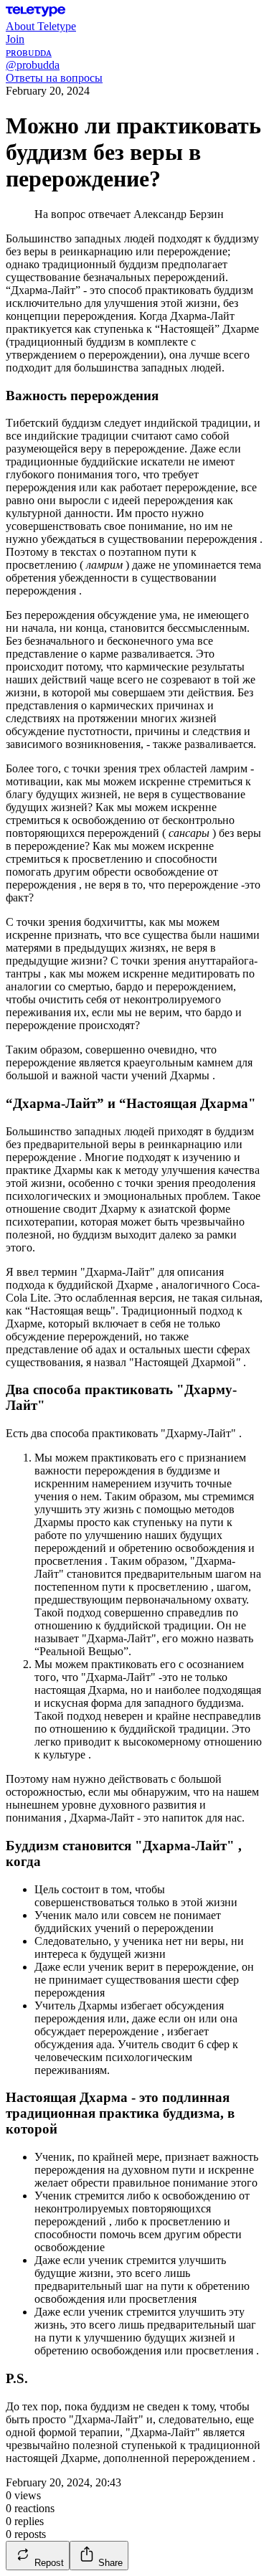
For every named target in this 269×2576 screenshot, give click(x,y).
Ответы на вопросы (54, 78)
